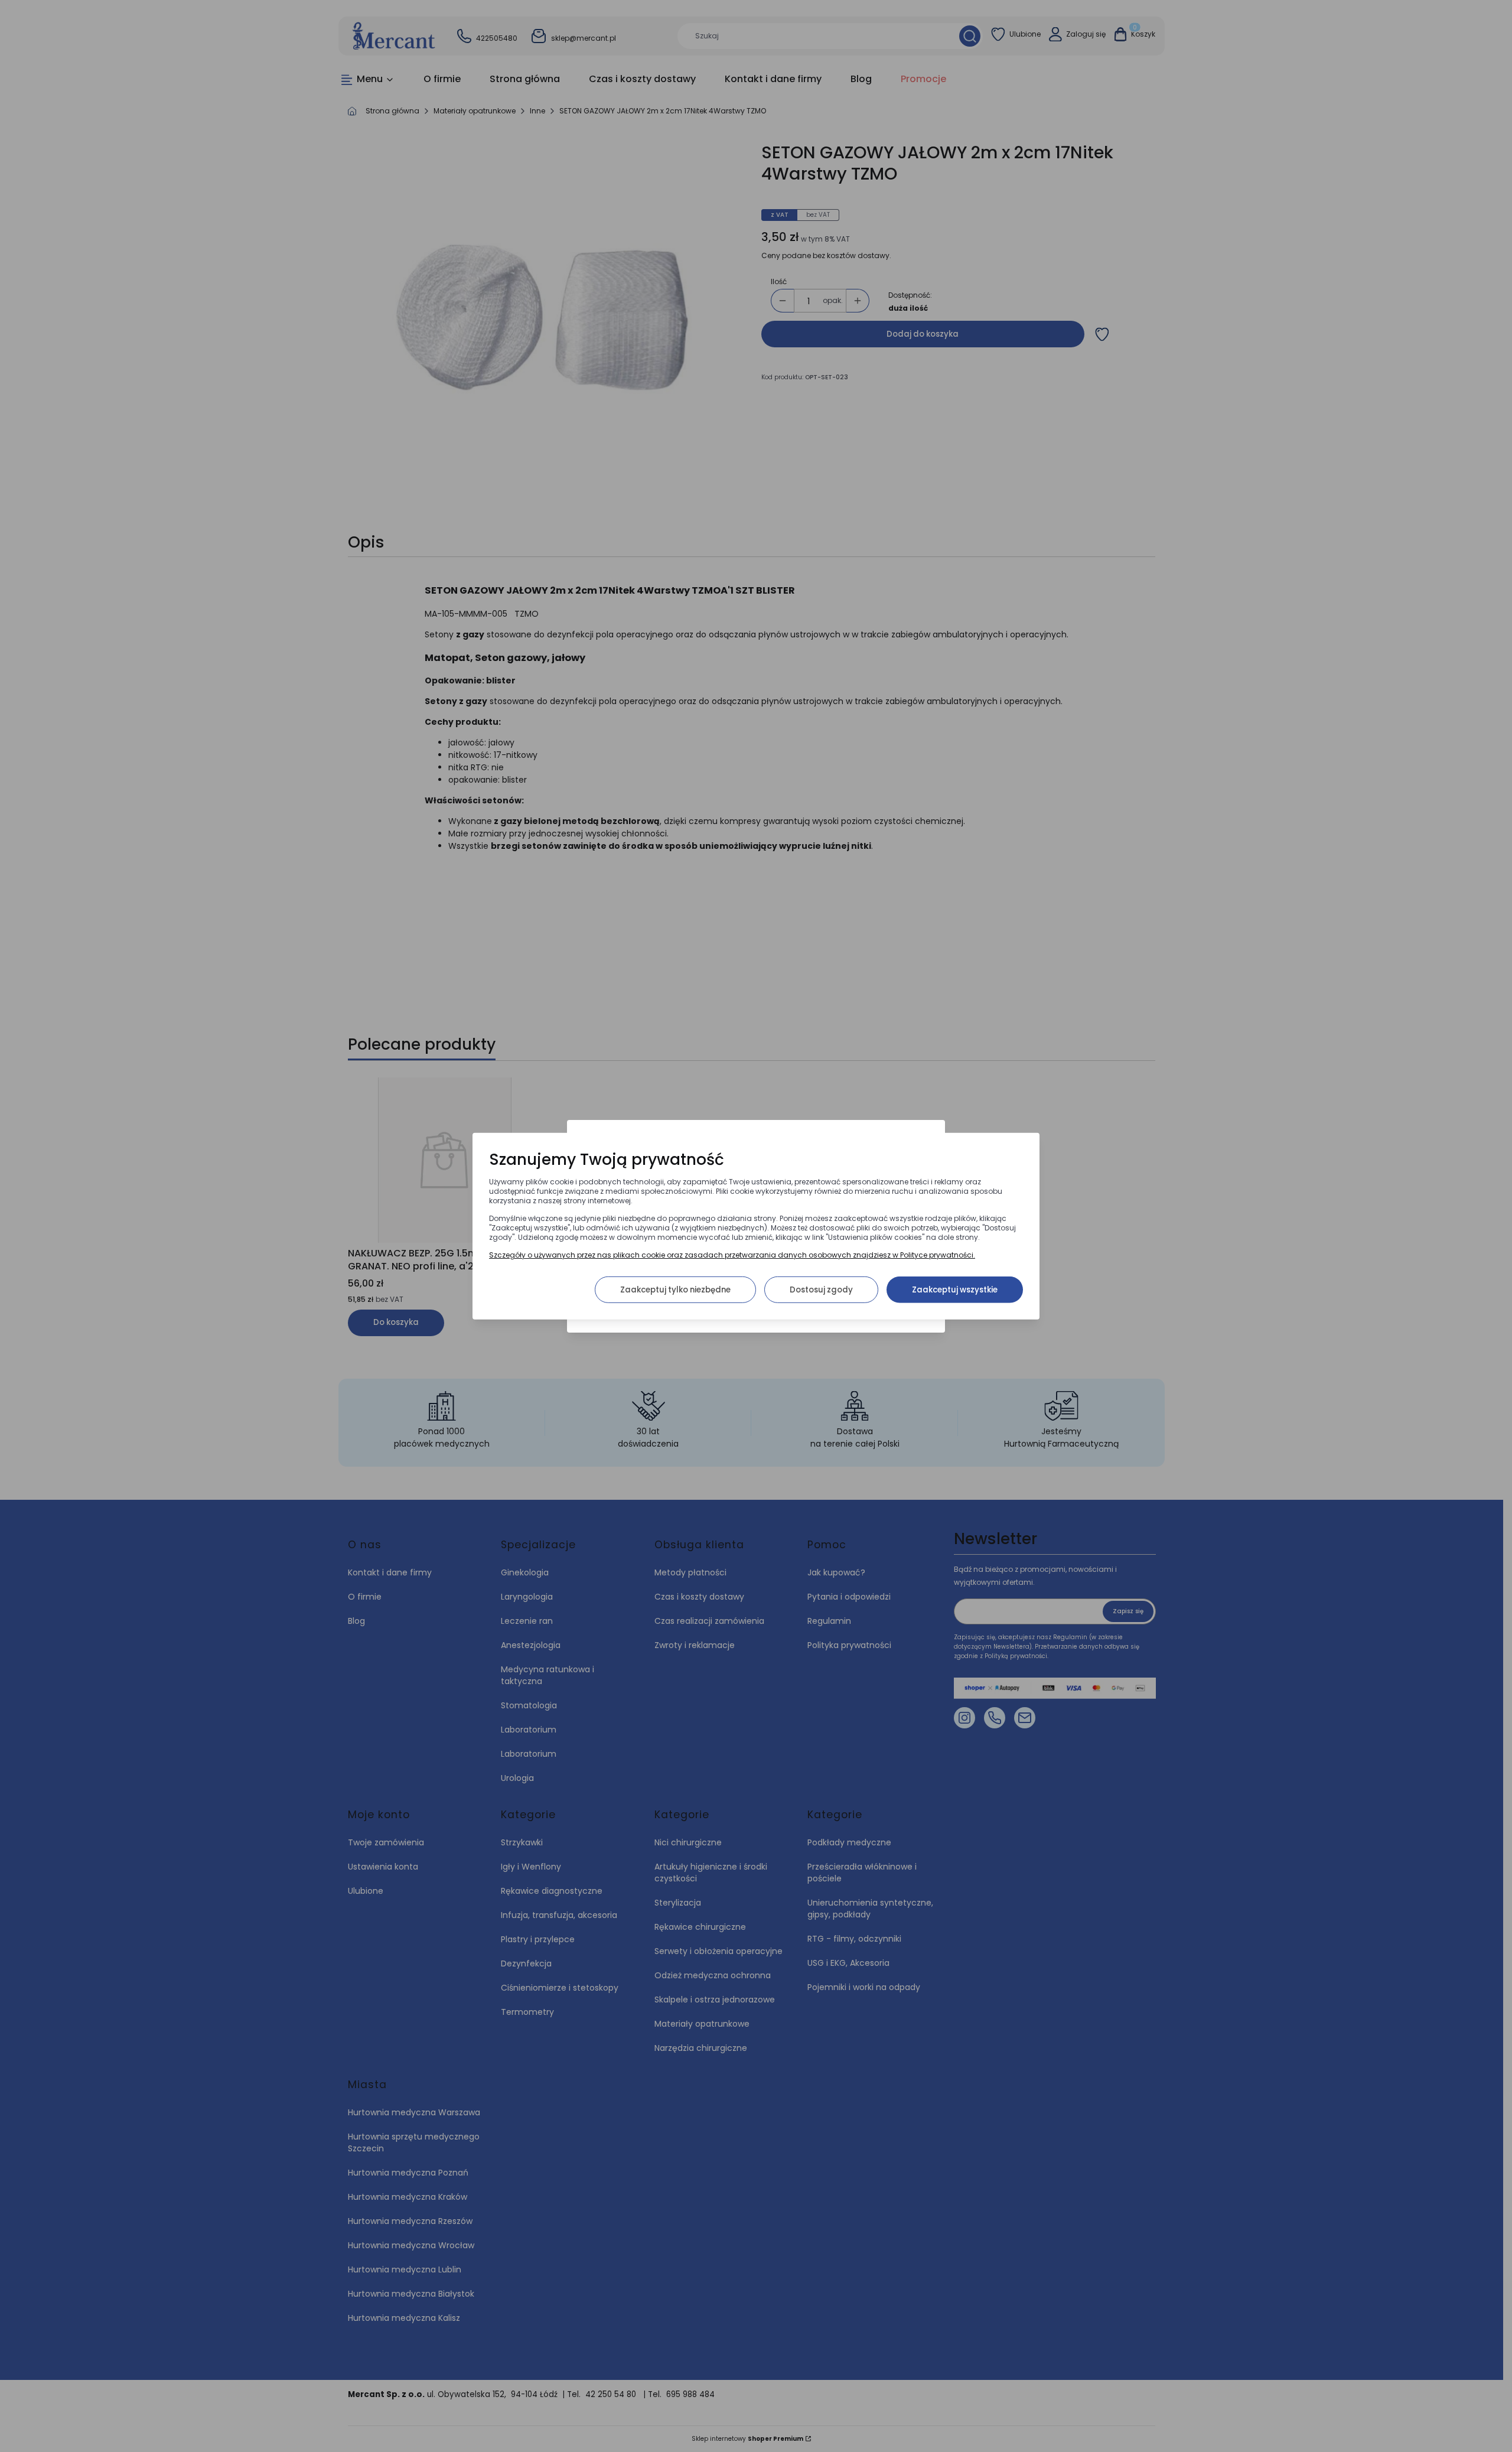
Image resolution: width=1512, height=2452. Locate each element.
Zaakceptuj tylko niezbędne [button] (675, 1289)
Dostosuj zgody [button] (821, 1289)
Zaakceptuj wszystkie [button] (955, 1289)
